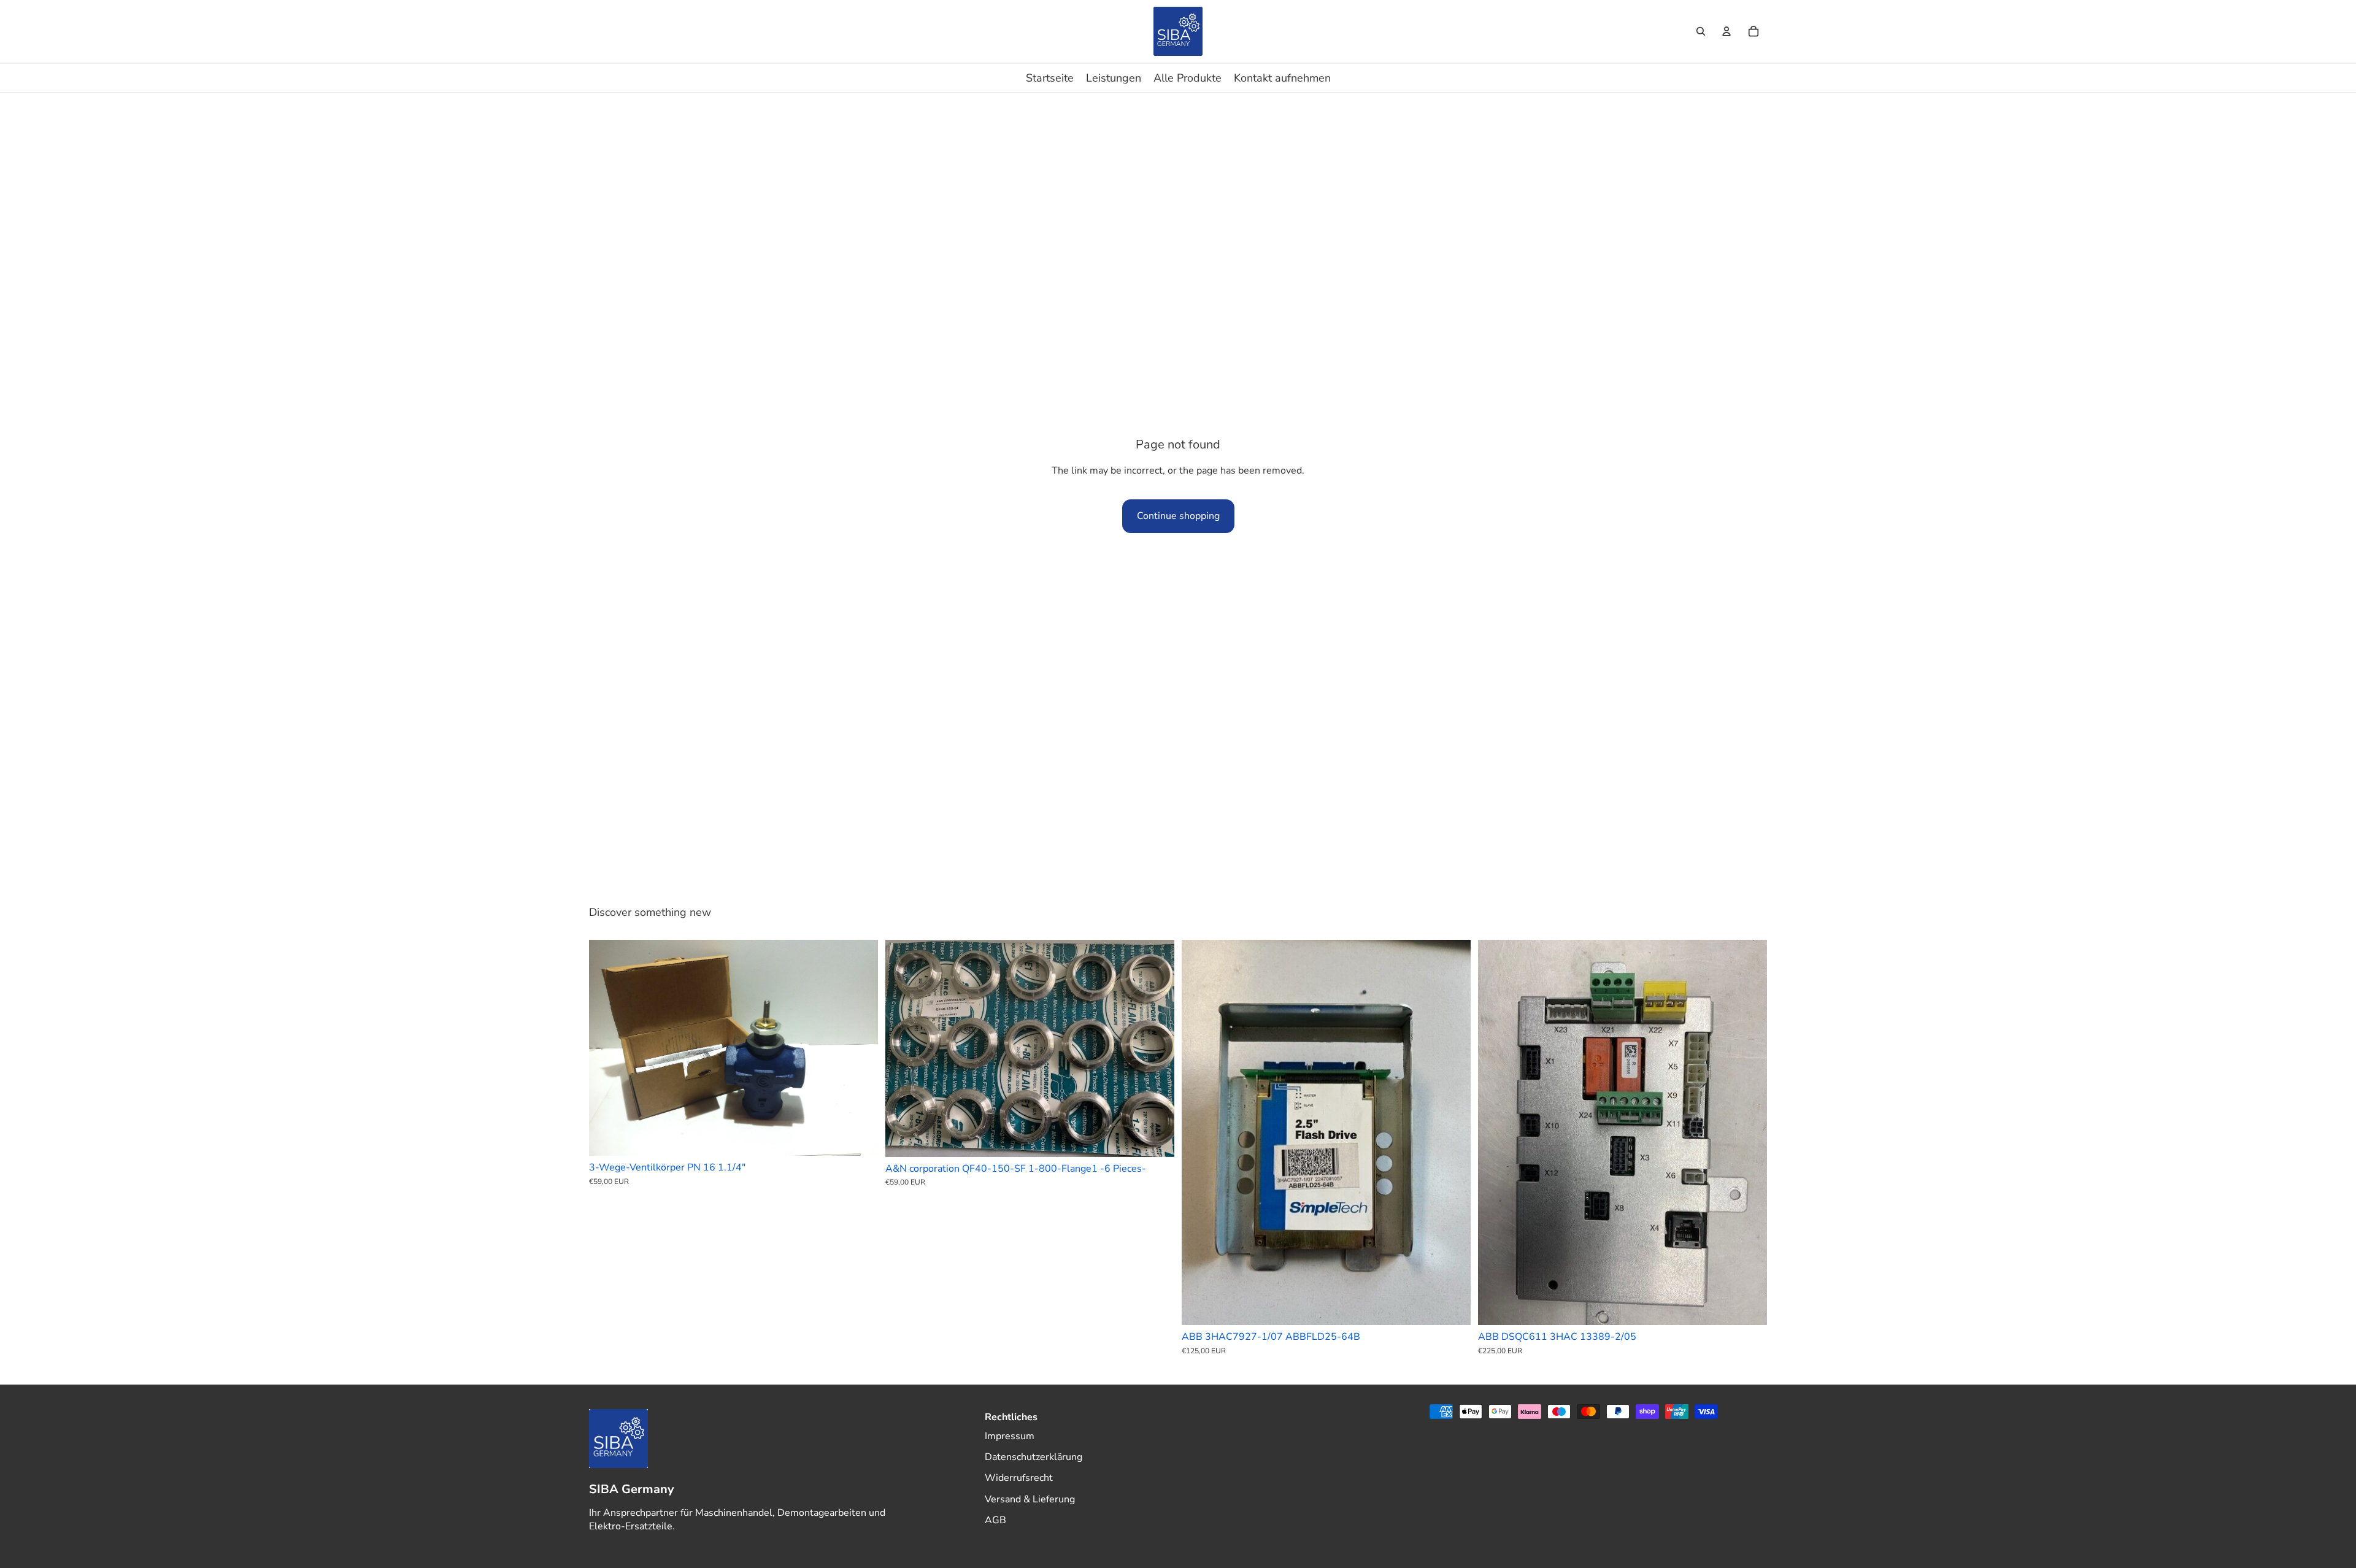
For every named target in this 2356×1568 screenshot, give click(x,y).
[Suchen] (1701, 31)
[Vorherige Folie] (607, 1048)
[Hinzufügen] (859, 1137)
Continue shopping (1178, 516)
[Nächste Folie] (860, 1048)
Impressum (1010, 1436)
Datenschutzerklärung (1034, 1457)
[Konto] (1727, 31)
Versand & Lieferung (1030, 1499)
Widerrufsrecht (1019, 1478)
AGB (995, 1520)
